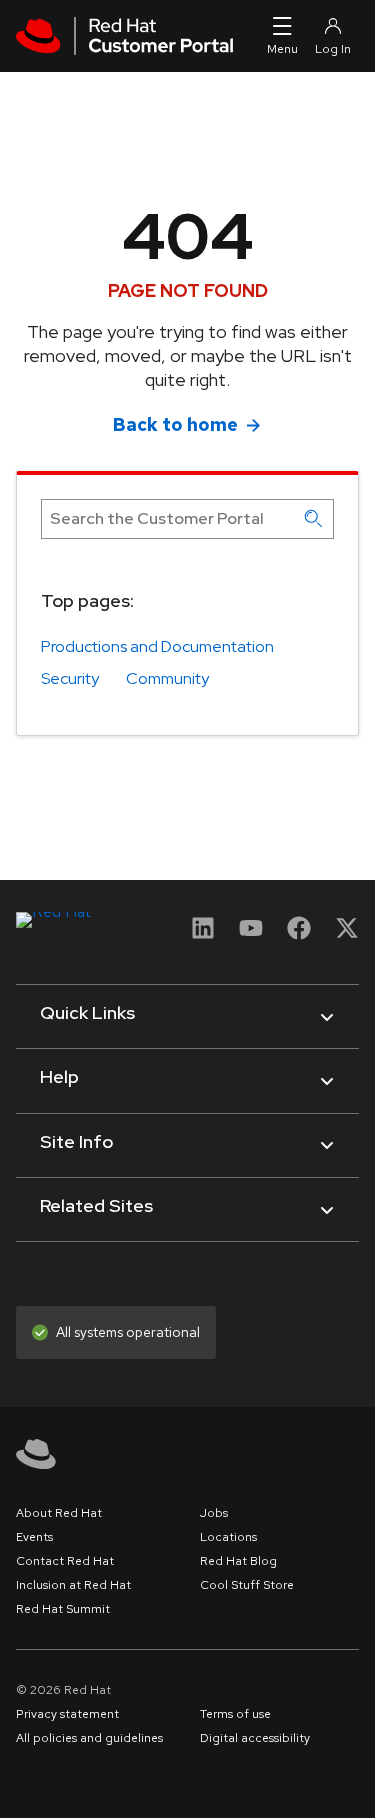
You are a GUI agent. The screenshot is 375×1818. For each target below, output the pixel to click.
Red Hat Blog (238, 1561)
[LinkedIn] (203, 934)
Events (34, 1537)
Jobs (214, 1513)
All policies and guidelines (89, 1738)
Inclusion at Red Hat (73, 1585)
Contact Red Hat (65, 1561)
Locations (228, 1537)
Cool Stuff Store (247, 1585)
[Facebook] (299, 934)
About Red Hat (59, 1513)
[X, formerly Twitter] (347, 934)
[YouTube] (251, 934)
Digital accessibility (255, 1738)
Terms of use (235, 1714)
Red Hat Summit (63, 1609)
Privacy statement (67, 1714)
